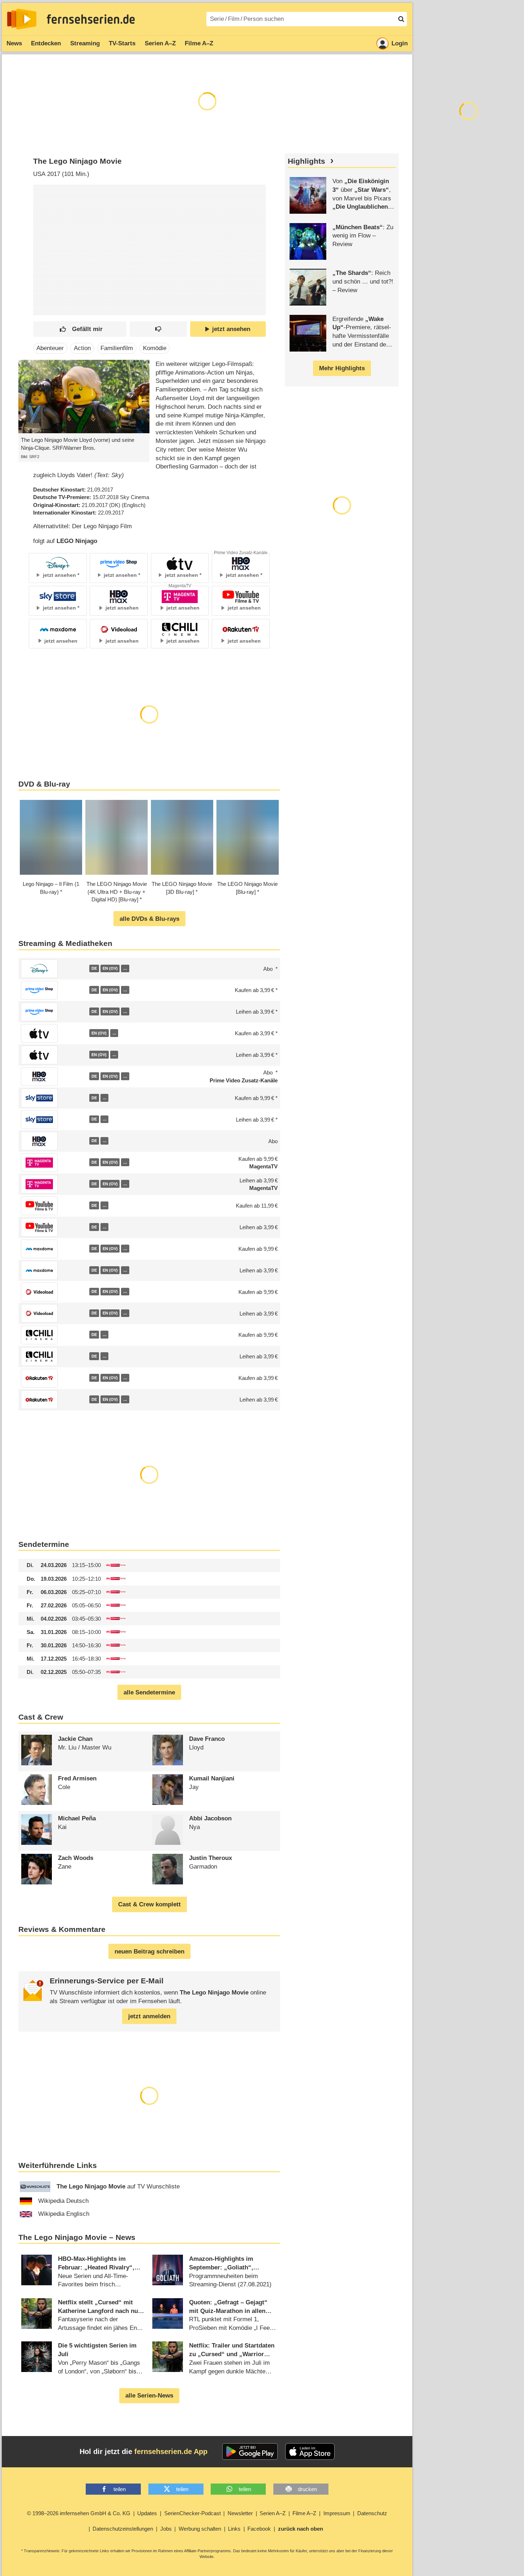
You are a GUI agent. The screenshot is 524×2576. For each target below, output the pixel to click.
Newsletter (240, 2513)
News (14, 43)
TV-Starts (122, 43)
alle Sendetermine (149, 1692)
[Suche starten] (401, 19)
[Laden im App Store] (310, 2451)
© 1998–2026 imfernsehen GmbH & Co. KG (79, 2513)
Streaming (85, 43)
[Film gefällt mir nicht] (158, 329)
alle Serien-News (149, 2396)
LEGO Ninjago (77, 541)
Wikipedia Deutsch (63, 2201)
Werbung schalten (200, 2529)
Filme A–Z (199, 43)
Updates (147, 2513)
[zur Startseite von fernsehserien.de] (22, 19)
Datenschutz (372, 2513)
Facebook (259, 2529)
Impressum (337, 2513)
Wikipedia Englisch (64, 2214)
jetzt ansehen (231, 329)
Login (400, 43)
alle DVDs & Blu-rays (149, 919)
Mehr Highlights (342, 368)
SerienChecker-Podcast (192, 2513)
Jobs (166, 2529)
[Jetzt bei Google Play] (250, 2451)
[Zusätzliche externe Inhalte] (45, 237)
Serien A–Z (160, 43)
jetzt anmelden (149, 2016)
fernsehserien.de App (171, 2451)
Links (234, 2529)
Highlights (306, 161)
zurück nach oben (301, 2529)
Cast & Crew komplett (149, 1904)
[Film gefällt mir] (80, 329)
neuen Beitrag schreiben (149, 1952)
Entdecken (46, 43)
